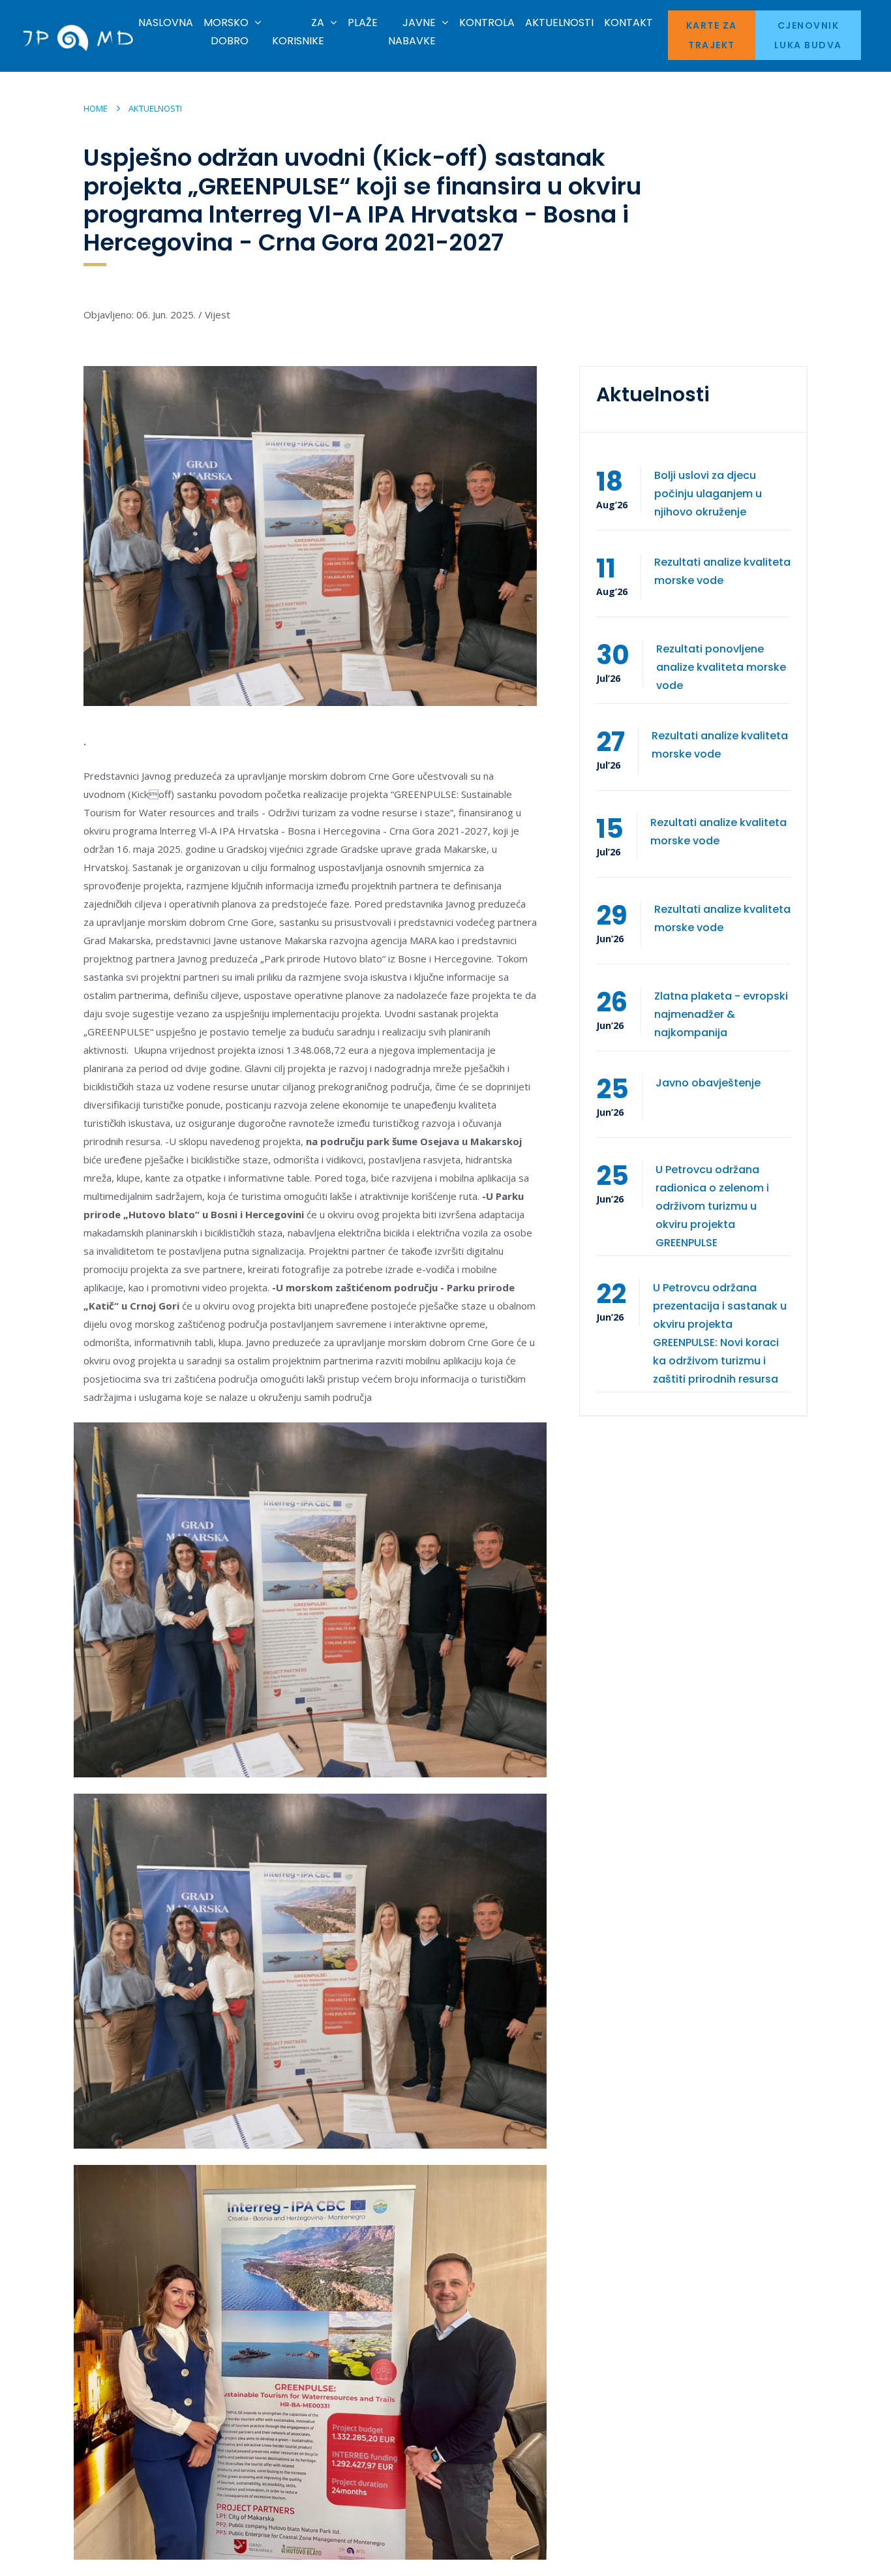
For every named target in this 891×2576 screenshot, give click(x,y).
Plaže (363, 23)
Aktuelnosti (559, 23)
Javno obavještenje (708, 1083)
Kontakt (628, 23)
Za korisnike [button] (298, 32)
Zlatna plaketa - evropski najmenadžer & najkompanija (721, 1014)
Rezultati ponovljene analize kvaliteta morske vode (721, 667)
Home (96, 108)
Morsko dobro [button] (226, 32)
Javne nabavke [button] (412, 32)
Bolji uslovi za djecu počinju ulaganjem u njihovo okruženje (708, 494)
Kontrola (487, 23)
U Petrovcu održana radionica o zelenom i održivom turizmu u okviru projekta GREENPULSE (712, 1206)
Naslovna (166, 23)
